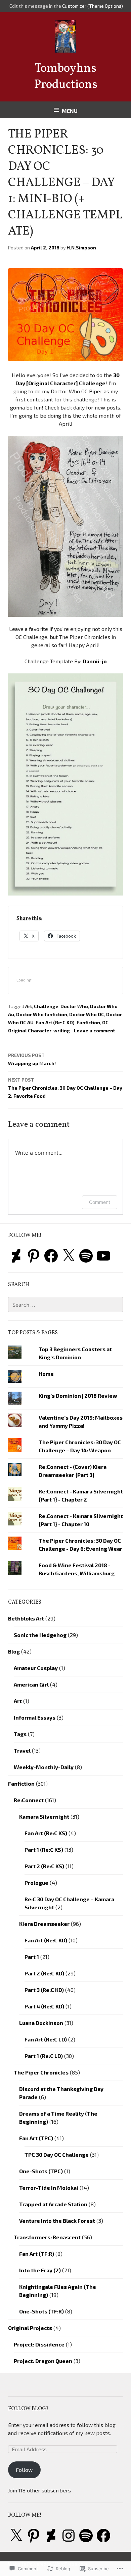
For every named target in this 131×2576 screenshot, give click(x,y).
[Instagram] (69, 2536)
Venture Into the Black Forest (57, 2221)
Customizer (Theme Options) (93, 6)
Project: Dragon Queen (43, 2361)
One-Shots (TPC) (41, 2171)
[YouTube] (103, 1256)
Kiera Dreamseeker (44, 1924)
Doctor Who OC (87, 1014)
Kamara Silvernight (44, 1816)
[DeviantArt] (16, 1256)
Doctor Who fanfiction (42, 1014)
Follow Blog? (28, 2409)
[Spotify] (86, 1256)
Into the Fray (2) (40, 2270)
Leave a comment (94, 1031)
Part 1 (32, 1957)
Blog (14, 1651)
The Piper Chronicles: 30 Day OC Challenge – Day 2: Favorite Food (65, 1088)
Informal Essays (35, 1717)
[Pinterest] (34, 1256)
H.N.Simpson (81, 248)
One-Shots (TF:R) (41, 2311)
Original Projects (30, 2328)
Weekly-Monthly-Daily (44, 1767)
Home (46, 1374)
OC (105, 1022)
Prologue (36, 1883)
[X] (69, 1256)
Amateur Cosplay (36, 1668)
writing (62, 1031)
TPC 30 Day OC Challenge (57, 2155)
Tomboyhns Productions (66, 77)
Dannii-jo (95, 661)
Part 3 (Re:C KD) (44, 1990)
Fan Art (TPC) (36, 2138)
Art (29, 1006)
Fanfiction (88, 1022)
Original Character (30, 1031)
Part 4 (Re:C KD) (44, 2006)
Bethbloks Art (26, 1618)
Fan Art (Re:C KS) (46, 1833)
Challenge (46, 1006)
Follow (24, 2470)
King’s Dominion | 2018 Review (78, 1396)
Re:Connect (29, 1800)
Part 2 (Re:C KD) (44, 1973)
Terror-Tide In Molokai (49, 2188)
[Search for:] (65, 1305)
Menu (70, 111)
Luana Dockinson (41, 2023)
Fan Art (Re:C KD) (55, 1022)
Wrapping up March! (32, 1059)
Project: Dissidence (39, 2344)
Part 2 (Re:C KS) (44, 1866)
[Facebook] (51, 1256)
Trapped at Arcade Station (53, 2204)
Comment (100, 1202)
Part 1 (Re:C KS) (44, 1850)
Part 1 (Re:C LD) (44, 2056)
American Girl (31, 1684)
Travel (22, 1750)
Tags (20, 1734)
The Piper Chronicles (41, 2072)
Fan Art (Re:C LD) (46, 2039)
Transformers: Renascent (47, 2237)
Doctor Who (74, 1006)
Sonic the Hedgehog (40, 1635)
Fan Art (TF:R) (37, 2254)
